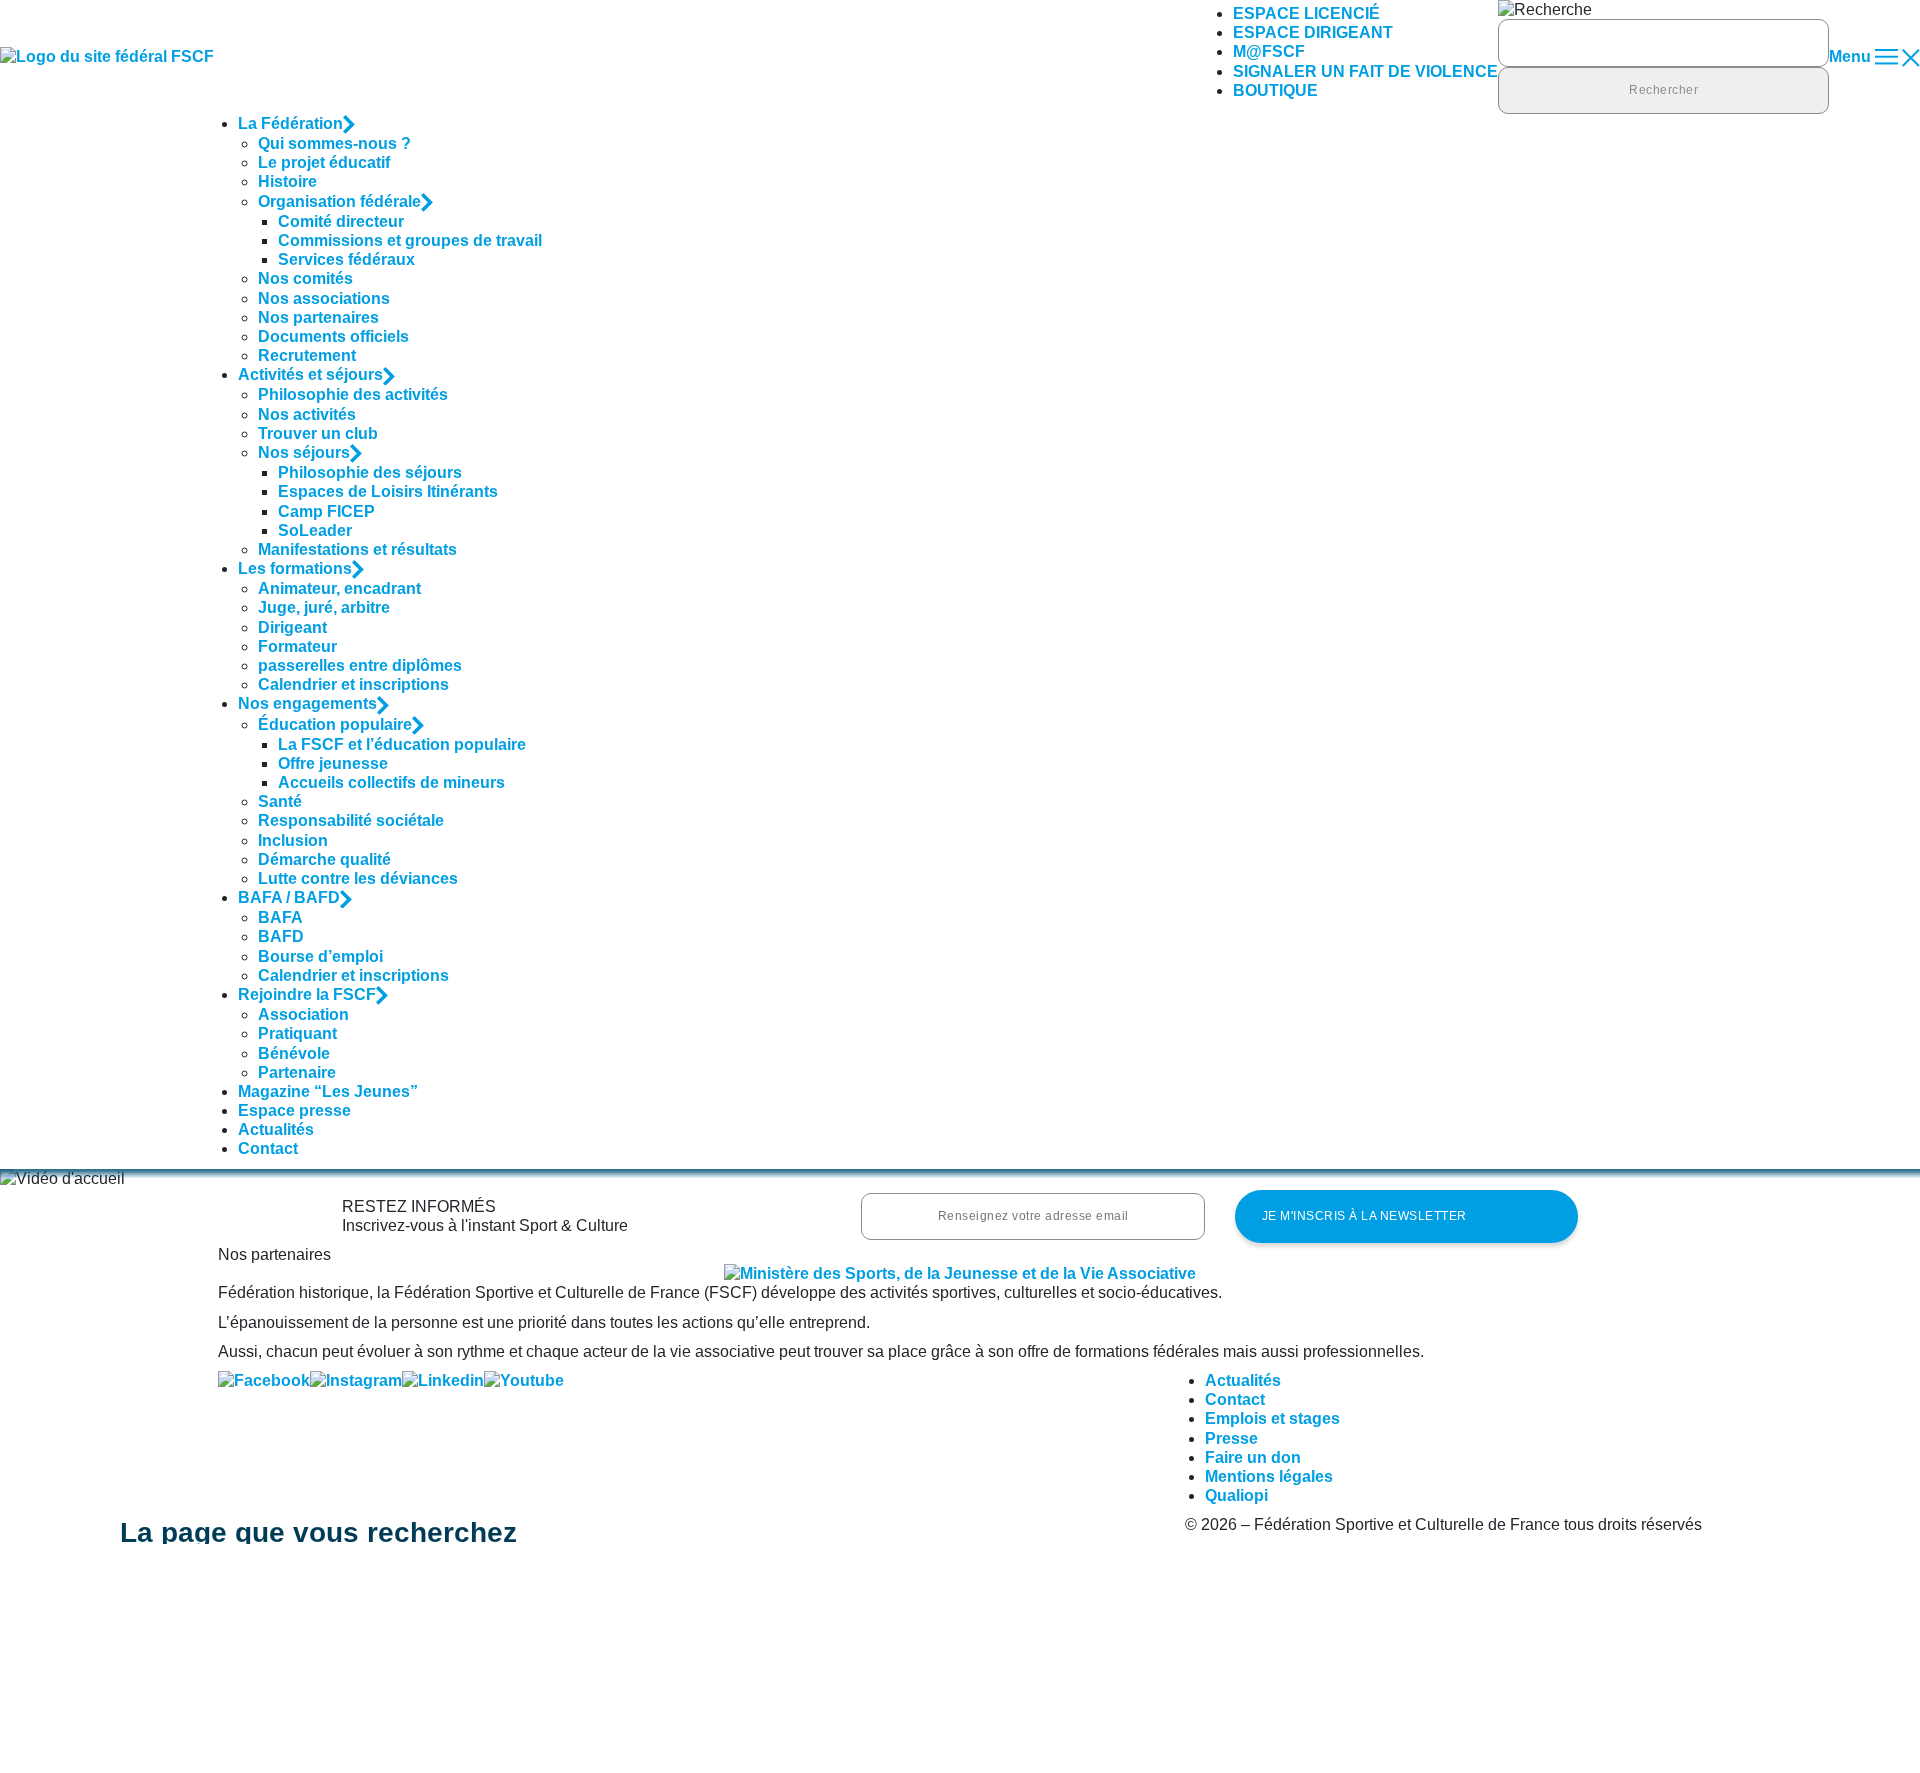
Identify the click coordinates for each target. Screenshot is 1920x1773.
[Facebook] (264, 1380)
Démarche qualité (324, 859)
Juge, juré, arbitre (324, 607)
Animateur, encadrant (339, 588)
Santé (280, 801)
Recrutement (307, 355)
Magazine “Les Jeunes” (328, 1091)
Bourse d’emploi (320, 956)
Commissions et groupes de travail (410, 240)
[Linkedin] (443, 1380)
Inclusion (293, 840)
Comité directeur (341, 221)
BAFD (281, 936)
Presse (1231, 1438)
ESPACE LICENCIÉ (1306, 13)
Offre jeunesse (333, 763)
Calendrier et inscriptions (353, 684)
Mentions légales (1269, 1476)
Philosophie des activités (353, 394)
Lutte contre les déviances (358, 878)
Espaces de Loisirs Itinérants (388, 491)
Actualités (276, 1129)
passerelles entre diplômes (360, 665)
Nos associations (324, 298)
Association (303, 1014)
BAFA (280, 917)
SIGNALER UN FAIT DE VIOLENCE (1365, 71)
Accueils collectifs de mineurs (391, 782)
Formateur (297, 646)
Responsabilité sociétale (351, 820)
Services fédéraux (346, 259)
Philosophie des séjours (370, 472)
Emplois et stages (1272, 1418)
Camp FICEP (326, 511)
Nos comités (305, 278)
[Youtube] (524, 1380)
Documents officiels (333, 336)
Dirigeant (292, 627)
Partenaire (297, 1072)
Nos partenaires (318, 317)
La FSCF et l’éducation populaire (402, 744)
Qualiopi (1236, 1495)
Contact (268, 1148)
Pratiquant (297, 1033)
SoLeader (315, 530)
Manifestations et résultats (357, 549)
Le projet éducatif (324, 162)
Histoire (287, 181)
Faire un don (1253, 1457)
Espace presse (294, 1110)
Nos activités (307, 414)
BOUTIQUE (1275, 90)
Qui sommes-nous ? (334, 143)
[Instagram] (356, 1380)
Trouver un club (318, 433)
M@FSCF (1269, 51)
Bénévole (294, 1053)
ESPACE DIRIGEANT (1313, 32)
